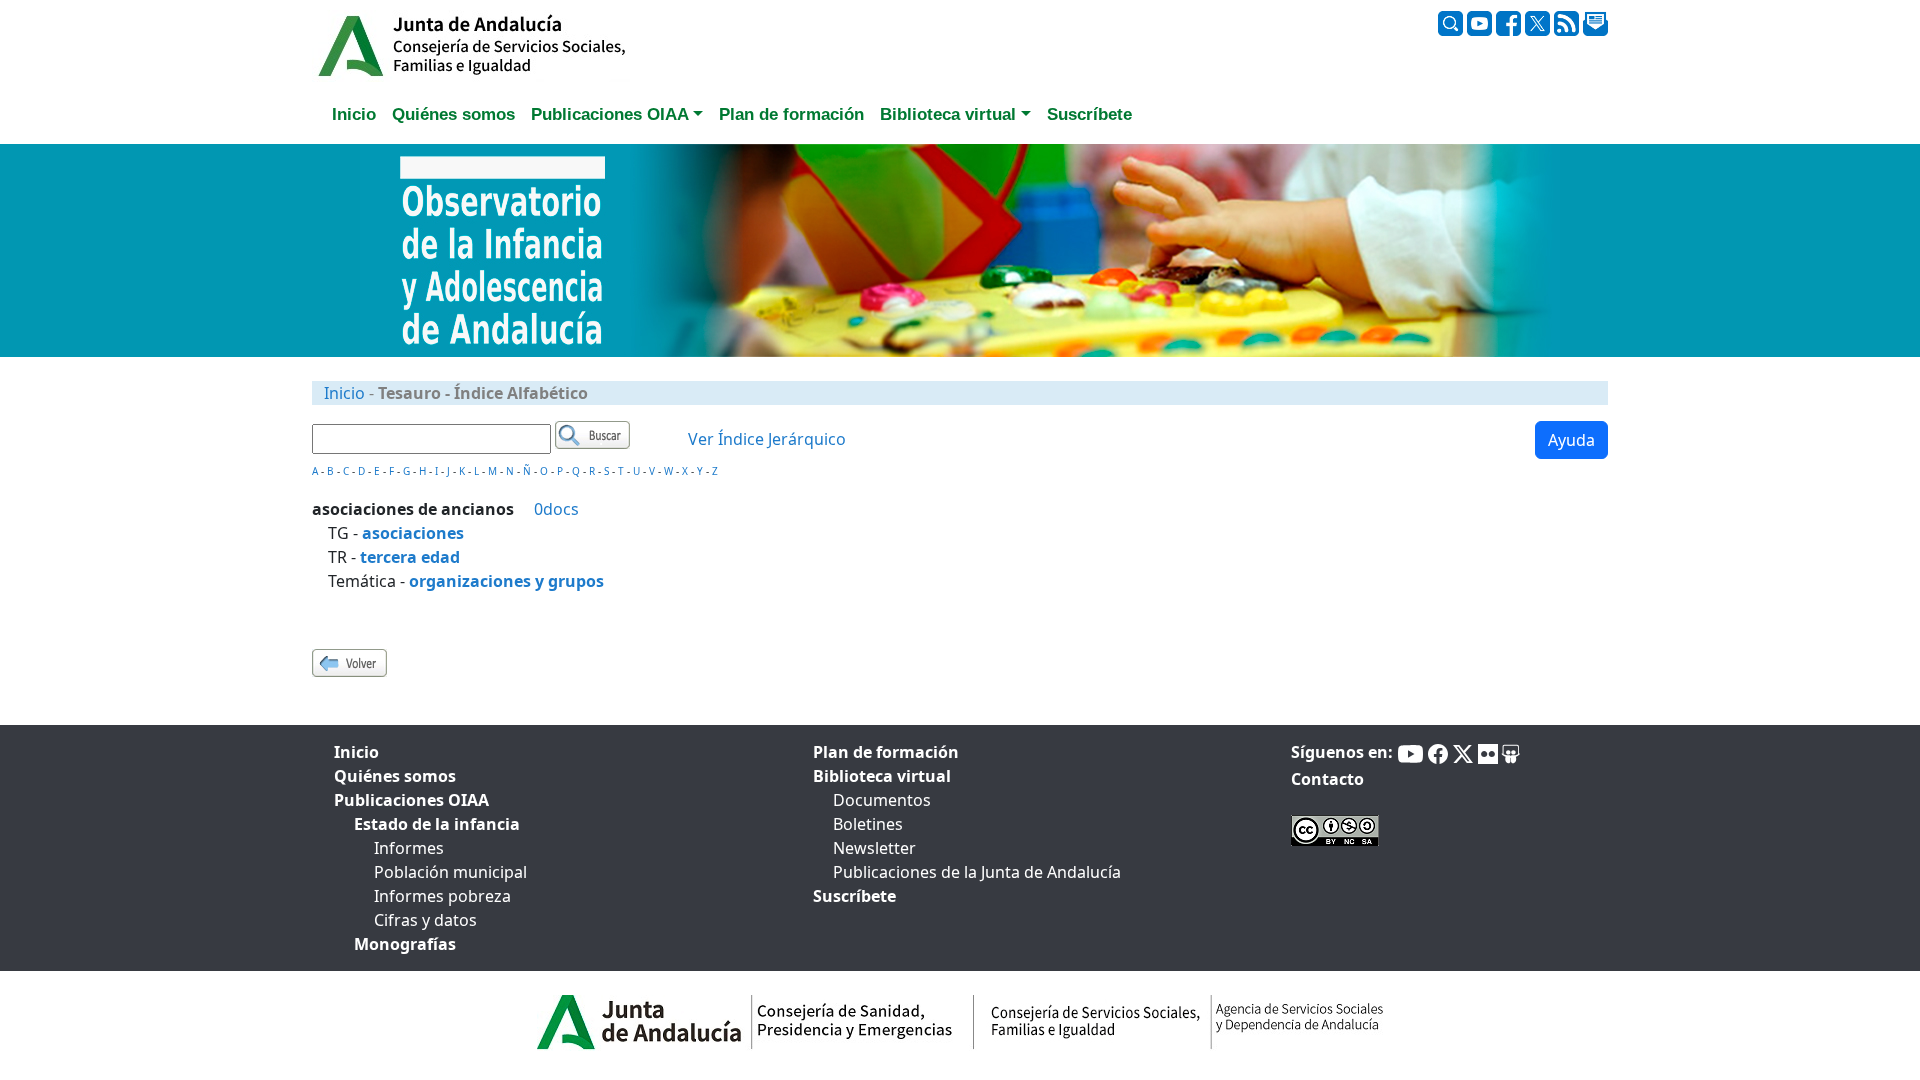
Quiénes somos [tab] (453, 114)
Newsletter (874, 848)
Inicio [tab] (354, 114)
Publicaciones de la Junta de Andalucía (977, 872)
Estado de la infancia (437, 824)
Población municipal (450, 872)
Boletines (868, 824)
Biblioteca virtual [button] (948, 114)
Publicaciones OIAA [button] (610, 114)
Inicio (344, 393)
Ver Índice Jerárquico (767, 439)
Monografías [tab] (405, 944)
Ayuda (1571, 440)
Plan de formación (886, 752)
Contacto (1327, 779)
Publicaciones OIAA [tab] (411, 800)
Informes (409, 848)
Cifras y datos (425, 920)
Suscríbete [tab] (1089, 114)
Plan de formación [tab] (791, 114)
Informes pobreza (442, 896)
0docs (556, 509)
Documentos (882, 800)
